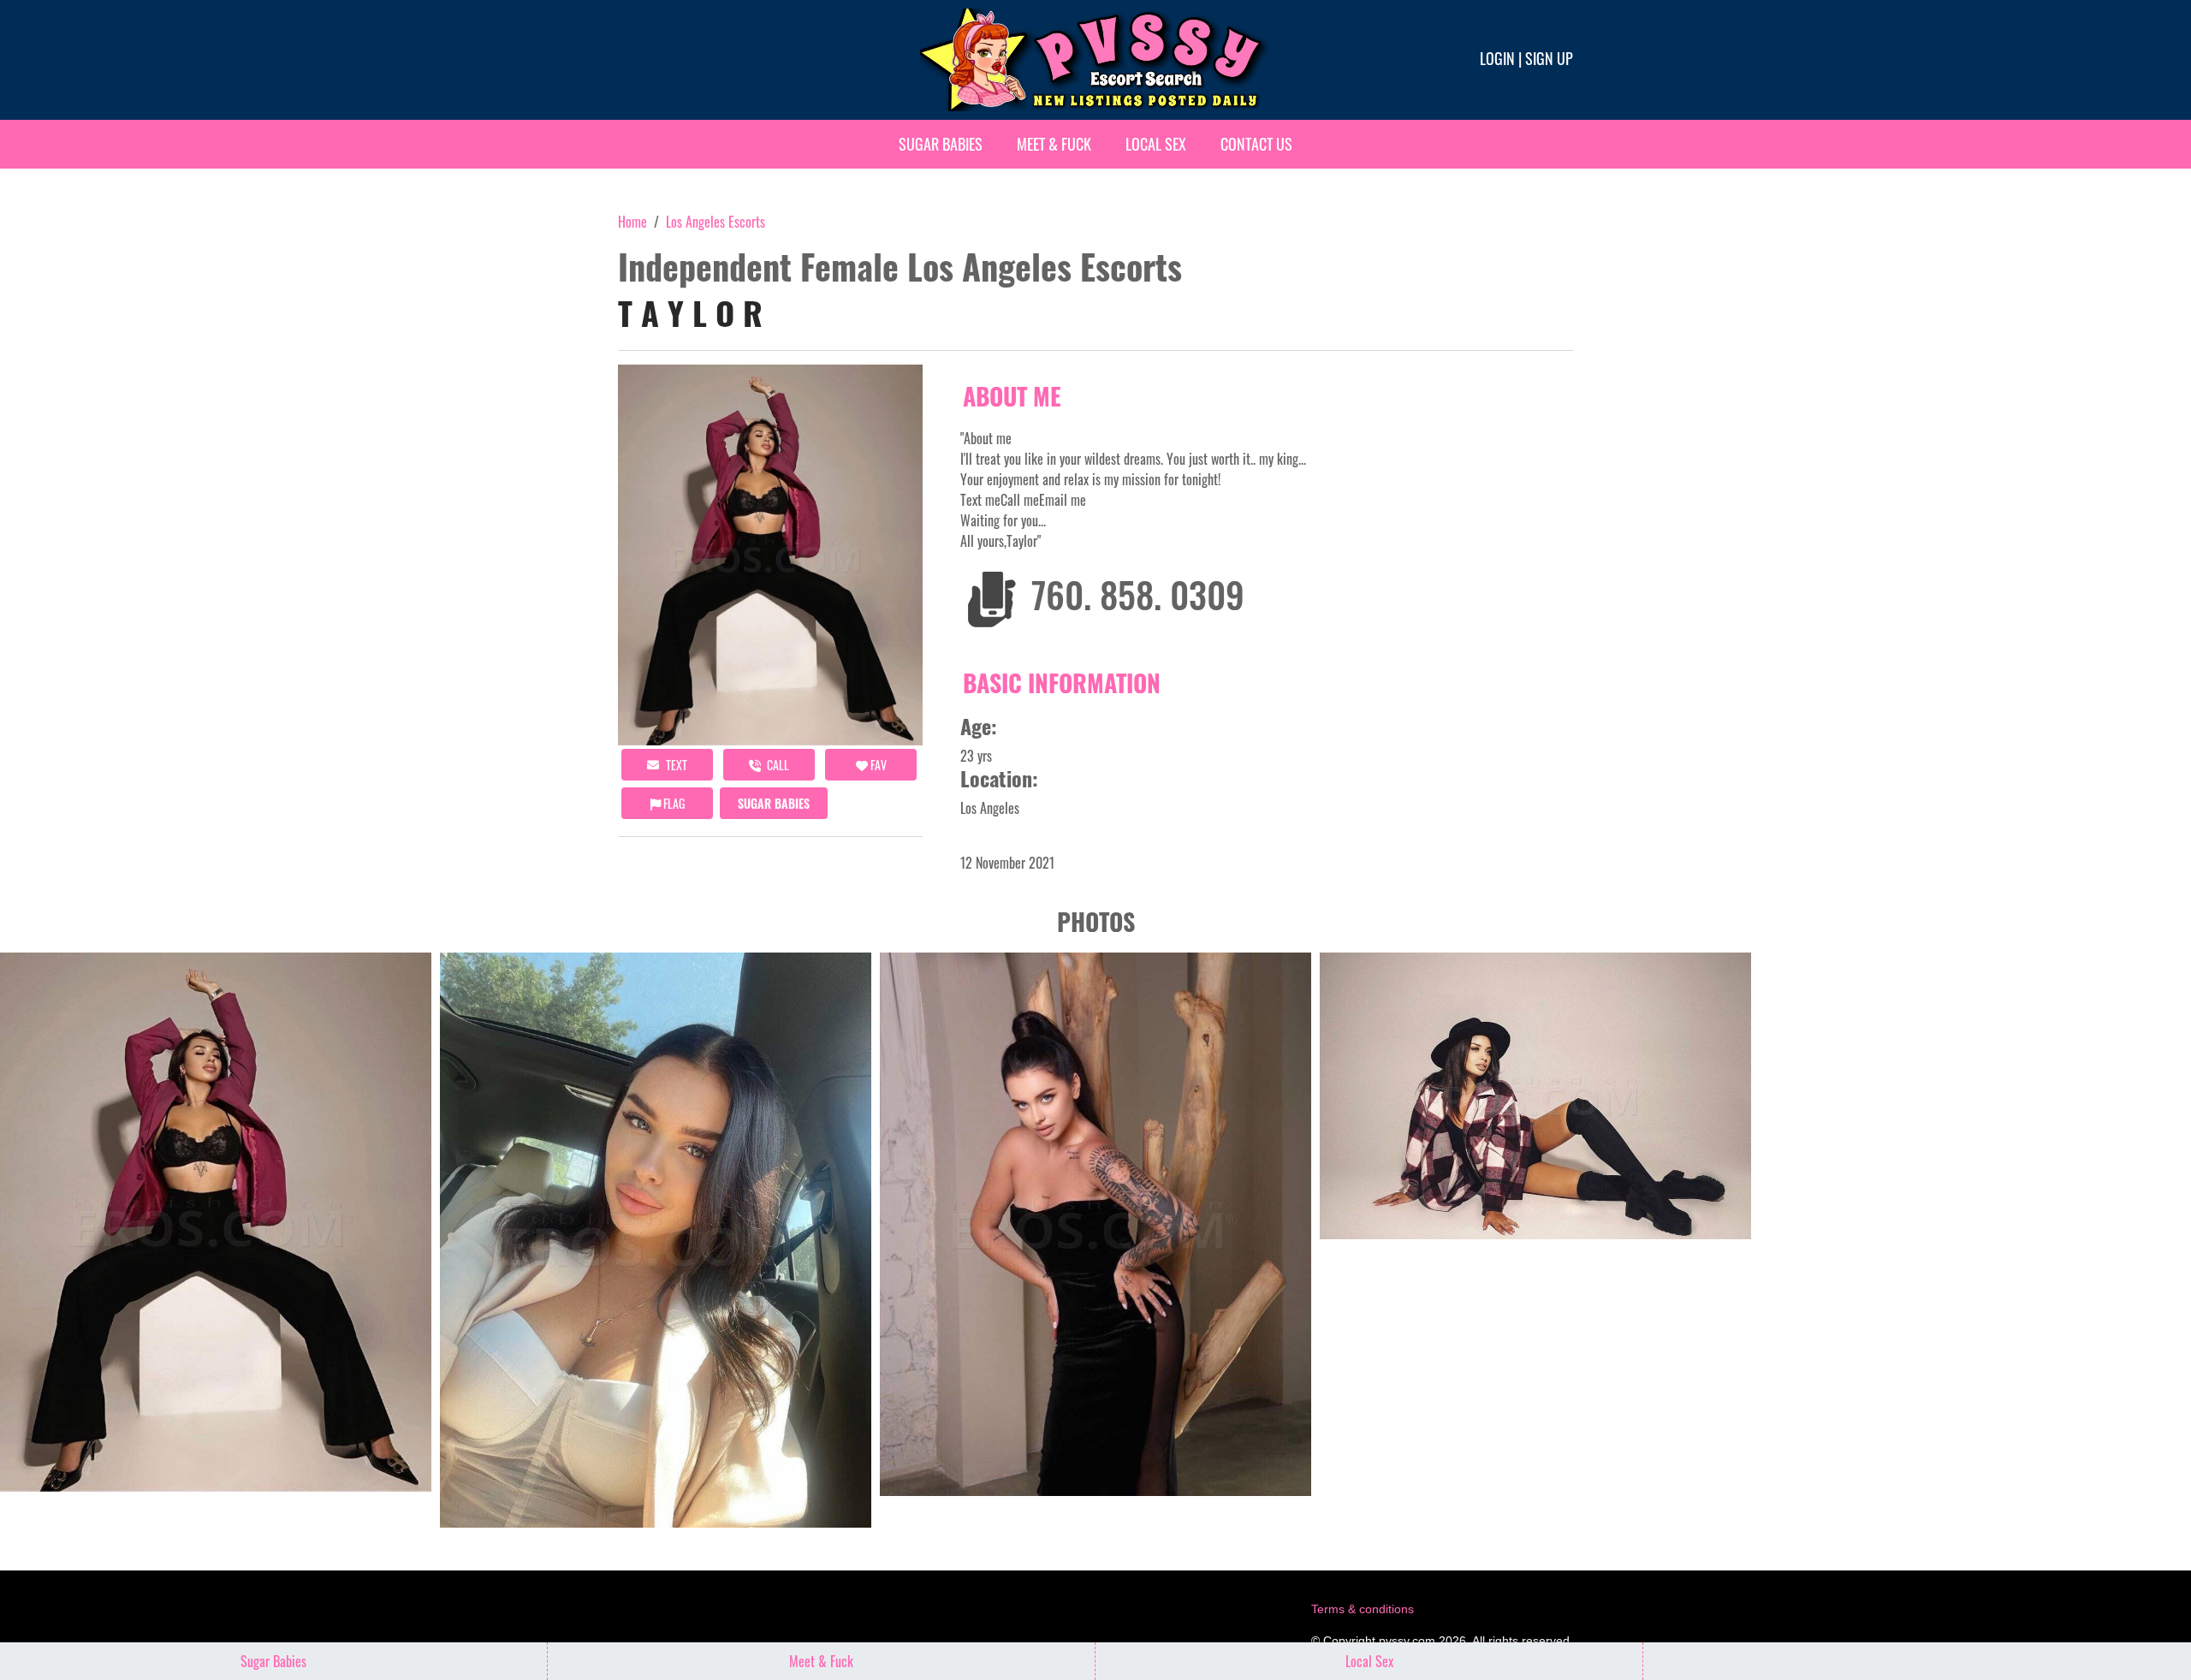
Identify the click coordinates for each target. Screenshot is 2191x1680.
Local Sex (1156, 144)
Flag (673, 803)
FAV (877, 765)
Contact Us (1256, 144)
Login (1497, 58)
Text (675, 765)
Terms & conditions (1363, 1609)
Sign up (1549, 58)
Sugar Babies (941, 144)
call (777, 765)
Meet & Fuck (1054, 144)
